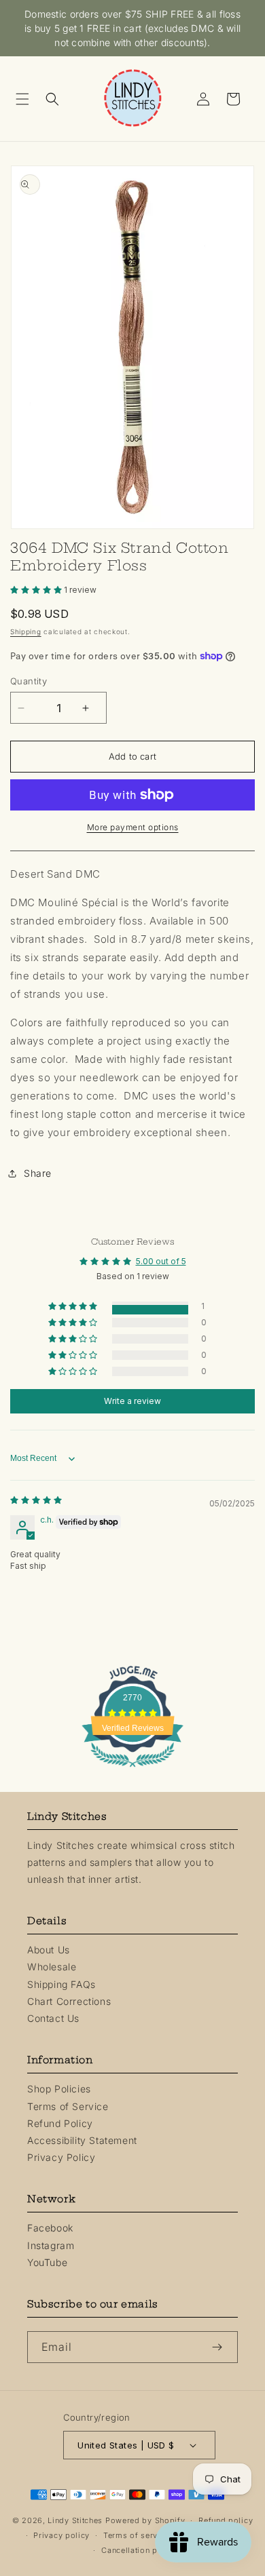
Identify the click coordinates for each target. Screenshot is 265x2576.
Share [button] (38, 1173)
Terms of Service (68, 2106)
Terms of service (136, 2535)
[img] (36, 1500)
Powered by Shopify (145, 2520)
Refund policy (226, 2520)
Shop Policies (59, 2089)
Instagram (51, 2245)
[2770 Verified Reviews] (132, 1769)
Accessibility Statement (82, 2140)
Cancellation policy (139, 2550)
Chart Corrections (69, 2001)
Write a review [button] (132, 1401)
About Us (49, 1950)
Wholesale (52, 1967)
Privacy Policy (61, 2157)
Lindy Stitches (75, 2520)
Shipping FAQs (61, 1984)
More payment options (133, 827)
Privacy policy (61, 2535)
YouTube (47, 2262)
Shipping (26, 631)
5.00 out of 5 (161, 1261)
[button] (27, 99)
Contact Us (53, 2018)
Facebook (50, 2228)
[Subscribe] (222, 2347)
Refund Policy (60, 2123)
